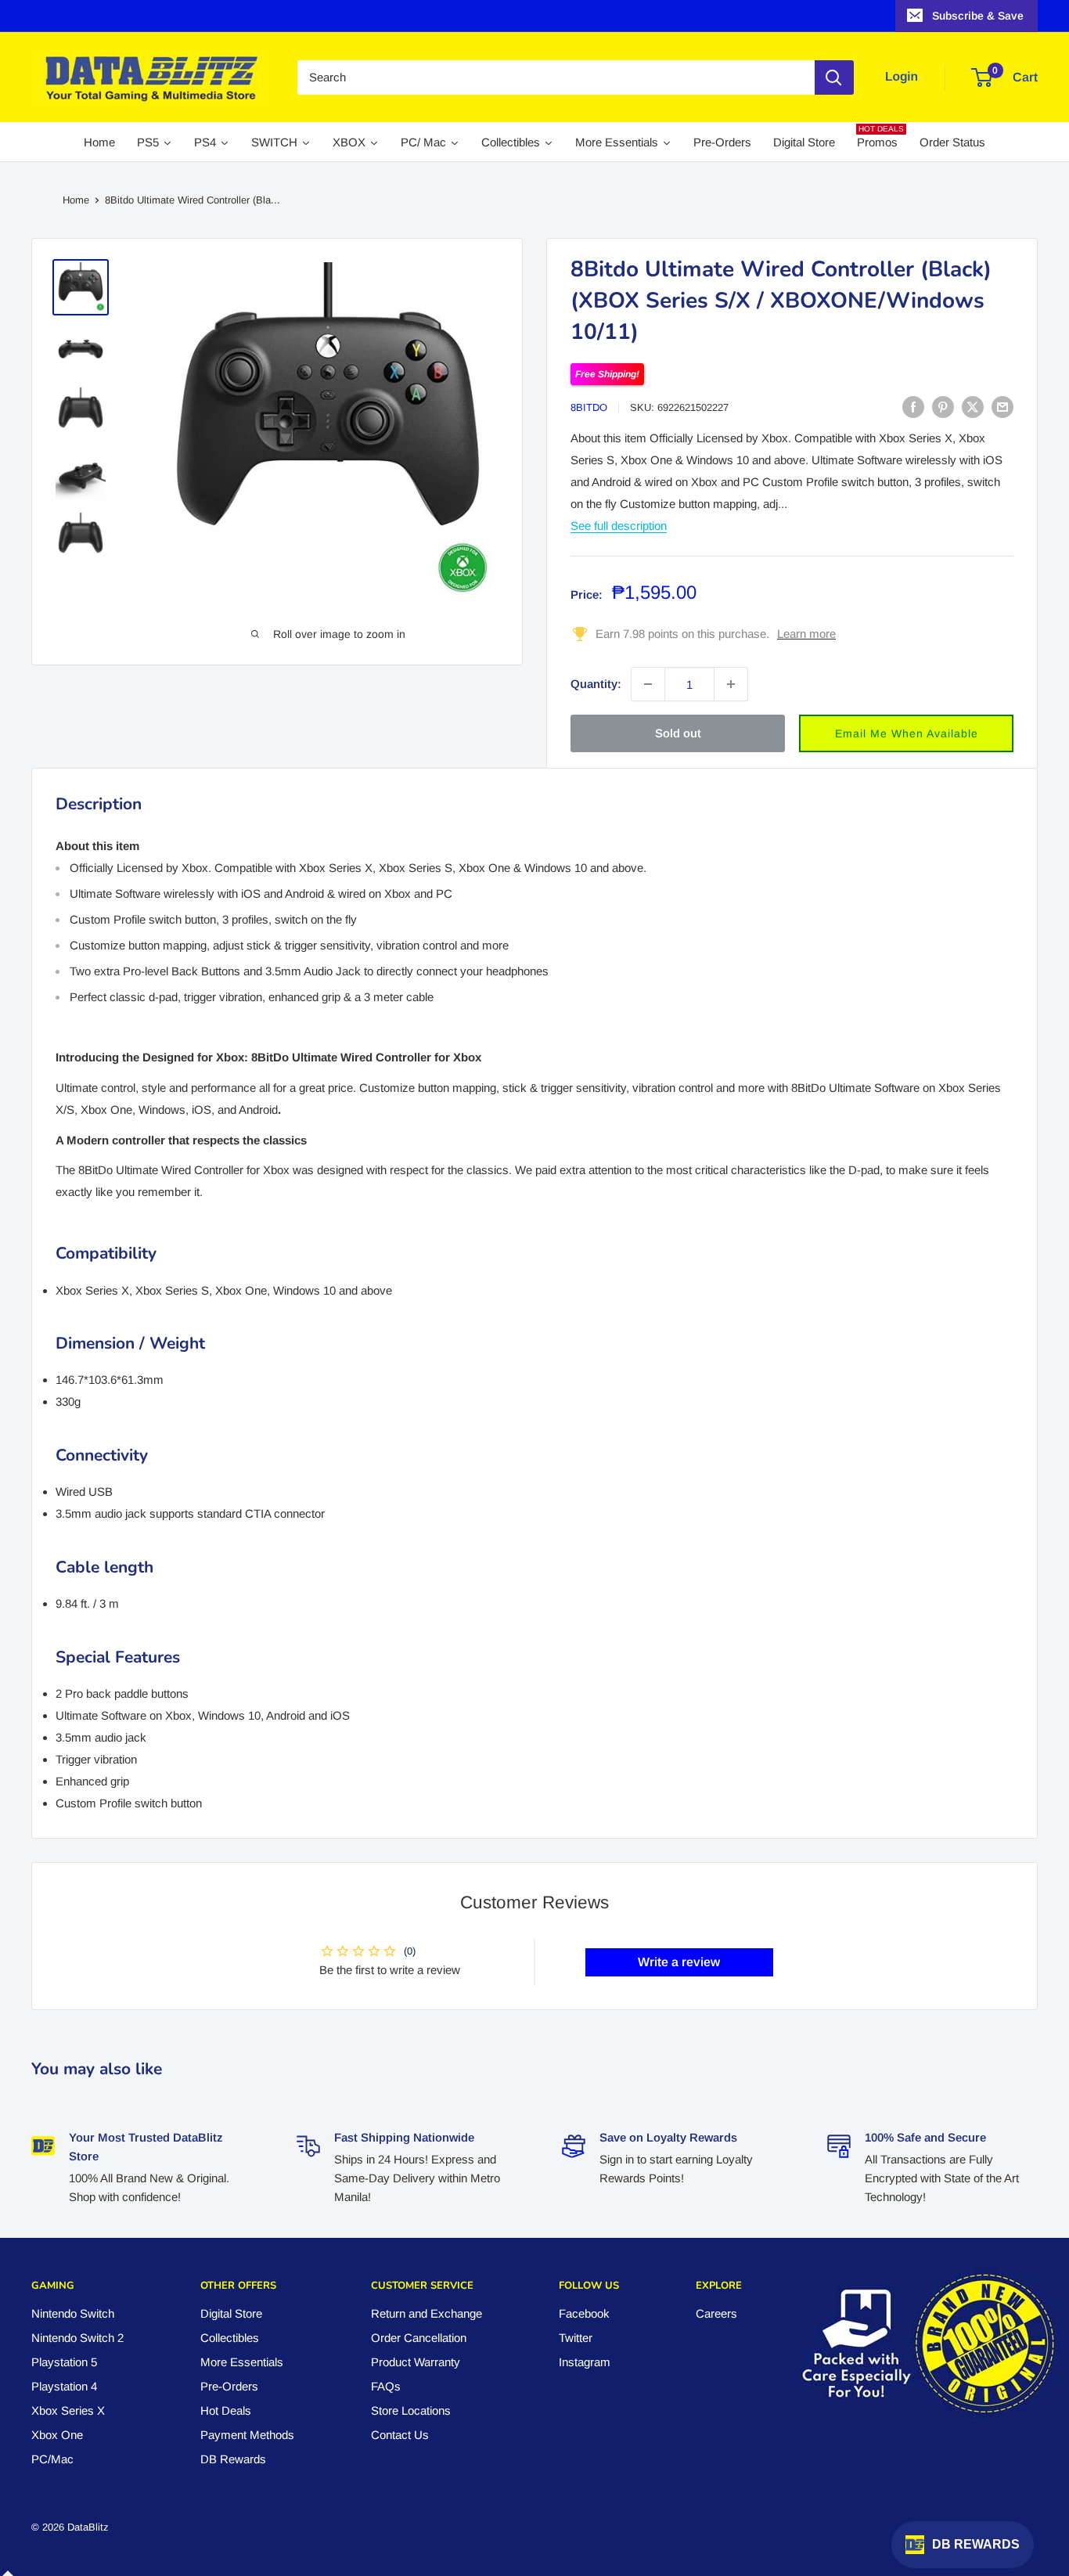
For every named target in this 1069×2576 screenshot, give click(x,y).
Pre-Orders (229, 2386)
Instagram (585, 2362)
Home (76, 200)
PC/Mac (52, 2459)
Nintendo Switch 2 (77, 2338)
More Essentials (242, 2362)
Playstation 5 (64, 2362)
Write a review (679, 1962)
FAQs (386, 2386)
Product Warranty (416, 2362)
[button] (906, 733)
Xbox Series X (68, 2410)
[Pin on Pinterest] (943, 407)
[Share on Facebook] (913, 407)
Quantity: (596, 684)
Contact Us (400, 2435)
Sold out (678, 733)
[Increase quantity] (731, 684)
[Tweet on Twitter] (973, 407)
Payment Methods (247, 2435)
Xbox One (57, 2435)
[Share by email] (1002, 407)
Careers (716, 2313)
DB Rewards (233, 2459)
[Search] (834, 77)
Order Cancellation (419, 2338)
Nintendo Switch (73, 2313)
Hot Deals (226, 2410)
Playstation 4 (64, 2386)
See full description (619, 526)
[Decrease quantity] (648, 684)
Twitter (576, 2338)
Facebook (584, 2313)
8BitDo (589, 407)
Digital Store (231, 2313)
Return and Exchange (427, 2313)
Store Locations (411, 2410)
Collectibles (230, 2338)
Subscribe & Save (978, 16)
